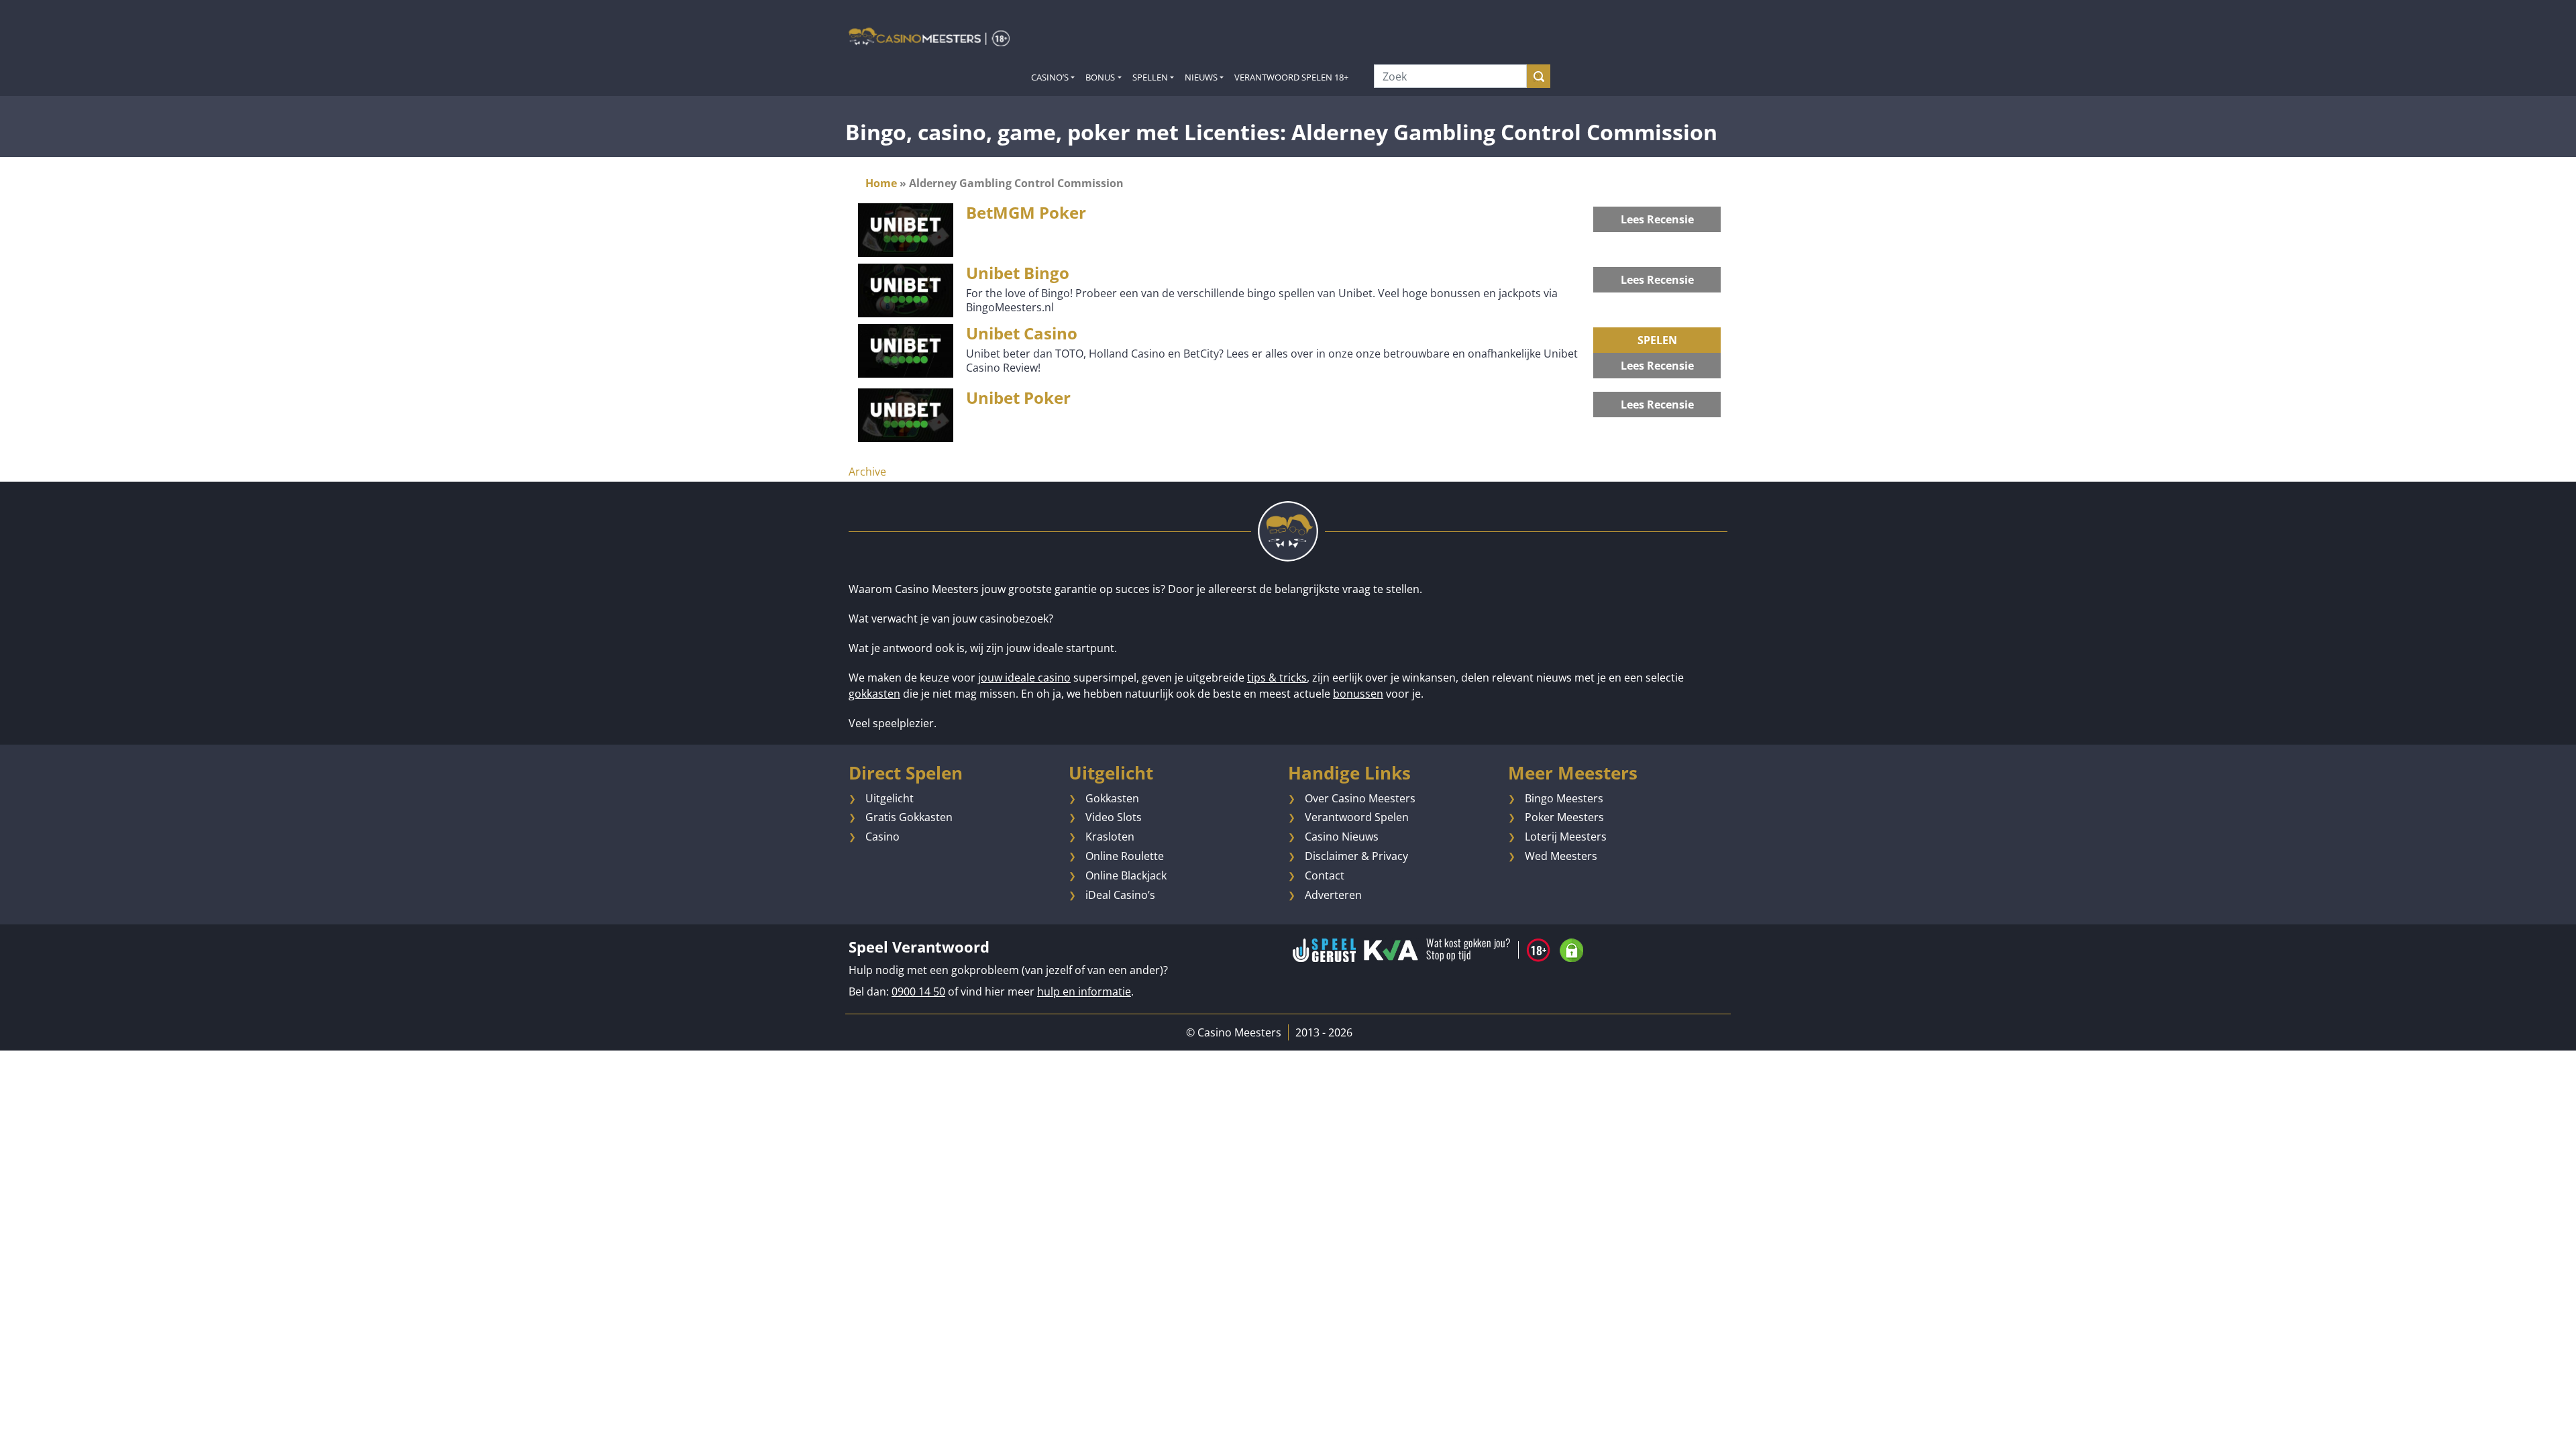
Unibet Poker (1018, 397)
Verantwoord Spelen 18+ (1291, 77)
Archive (867, 472)
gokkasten (874, 694)
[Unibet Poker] (906, 415)
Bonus (1100, 77)
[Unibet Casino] (906, 350)
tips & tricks (1277, 678)
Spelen (1657, 340)
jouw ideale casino (1024, 678)
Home (881, 183)
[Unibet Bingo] (906, 290)
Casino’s (1050, 77)
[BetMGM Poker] (906, 229)
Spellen (1150, 77)
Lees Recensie (1657, 219)
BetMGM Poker (1026, 212)
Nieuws (1201, 77)
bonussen (1358, 694)
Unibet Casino (1022, 333)
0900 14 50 (918, 991)
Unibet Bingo (1018, 273)
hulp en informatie (1084, 991)
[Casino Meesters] (929, 36)
